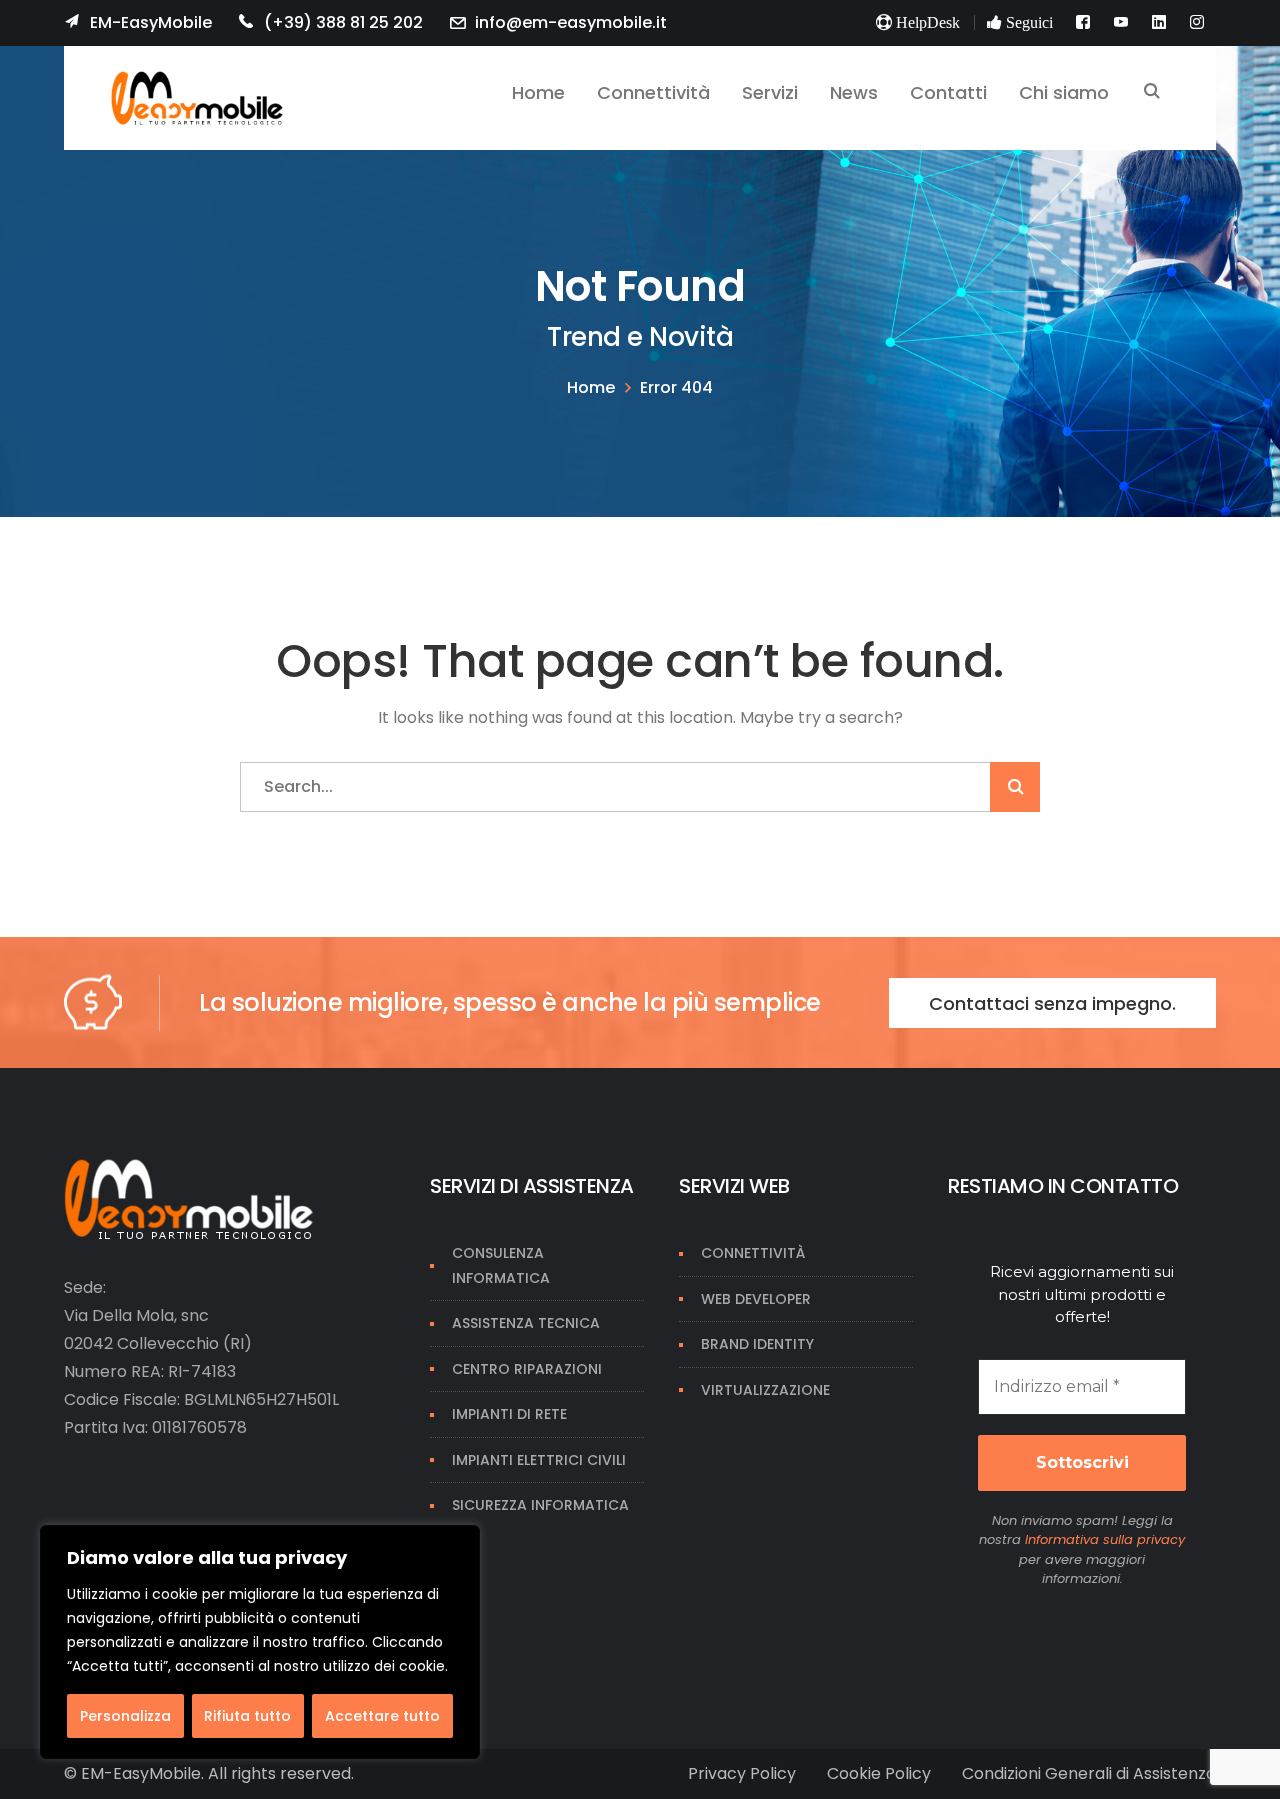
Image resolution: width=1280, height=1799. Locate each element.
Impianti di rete (509, 1414)
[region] (260, 1642)
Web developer (756, 1299)
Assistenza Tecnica (526, 1323)
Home (591, 387)
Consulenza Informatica (501, 1265)
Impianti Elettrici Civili (539, 1460)
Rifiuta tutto (247, 1716)
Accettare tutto (382, 1716)
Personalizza (125, 1716)
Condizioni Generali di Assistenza (1089, 1773)
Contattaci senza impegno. (1052, 1003)
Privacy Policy (742, 1773)
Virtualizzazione (765, 1390)
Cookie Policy (879, 1773)
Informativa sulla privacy (1105, 1539)
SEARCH (1152, 93)
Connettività (753, 1253)
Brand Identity (757, 1344)
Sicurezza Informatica (540, 1505)
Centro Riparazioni (527, 1369)
